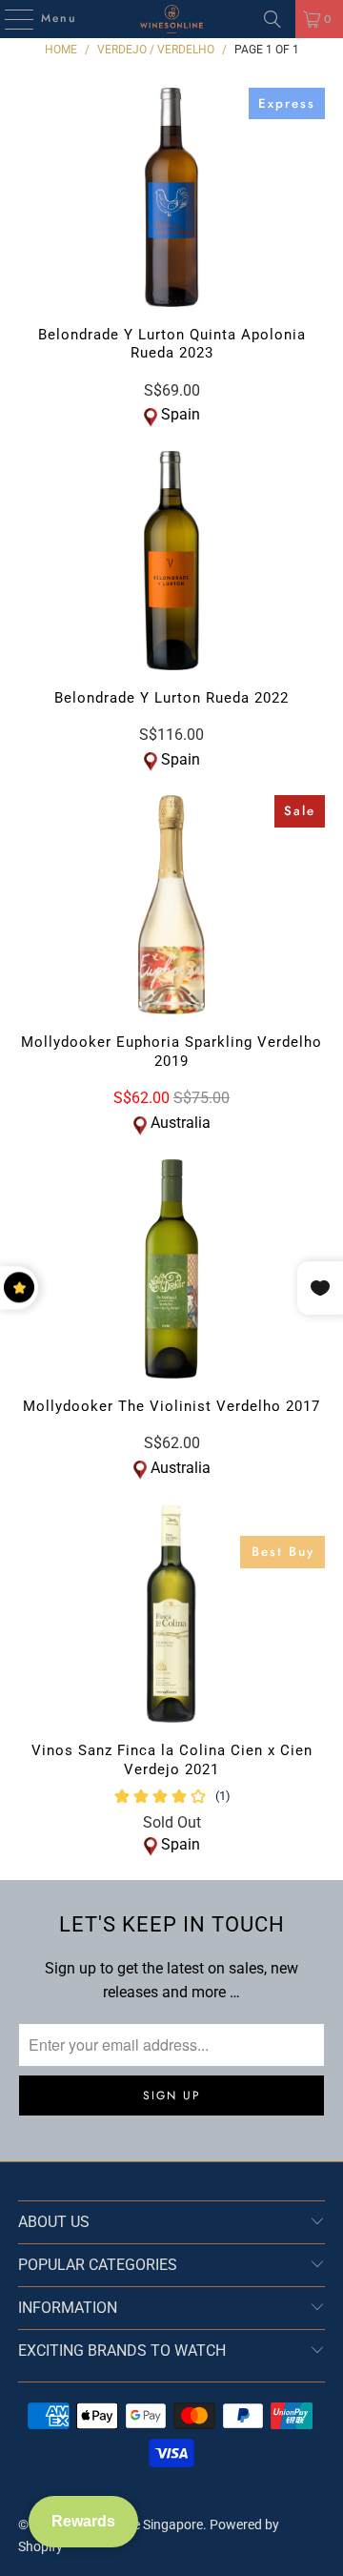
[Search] (272, 19)
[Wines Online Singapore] (171, 19)
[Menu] (10, 19)
